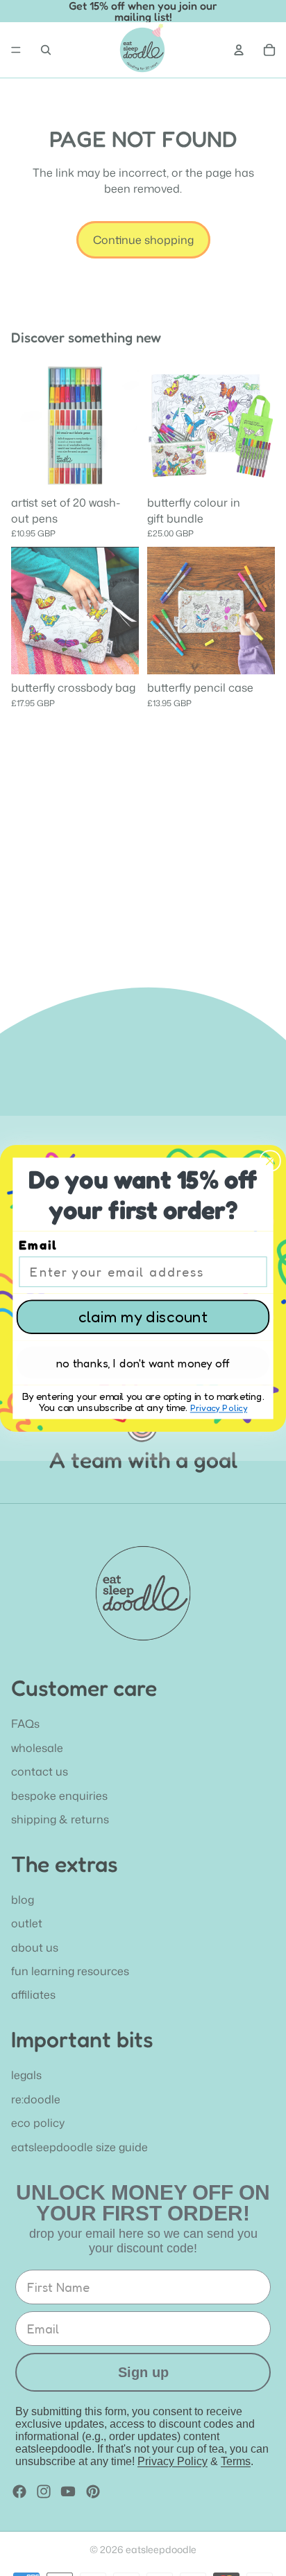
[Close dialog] (270, 1160)
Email (38, 1245)
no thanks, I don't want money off (143, 1363)
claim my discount (143, 1316)
